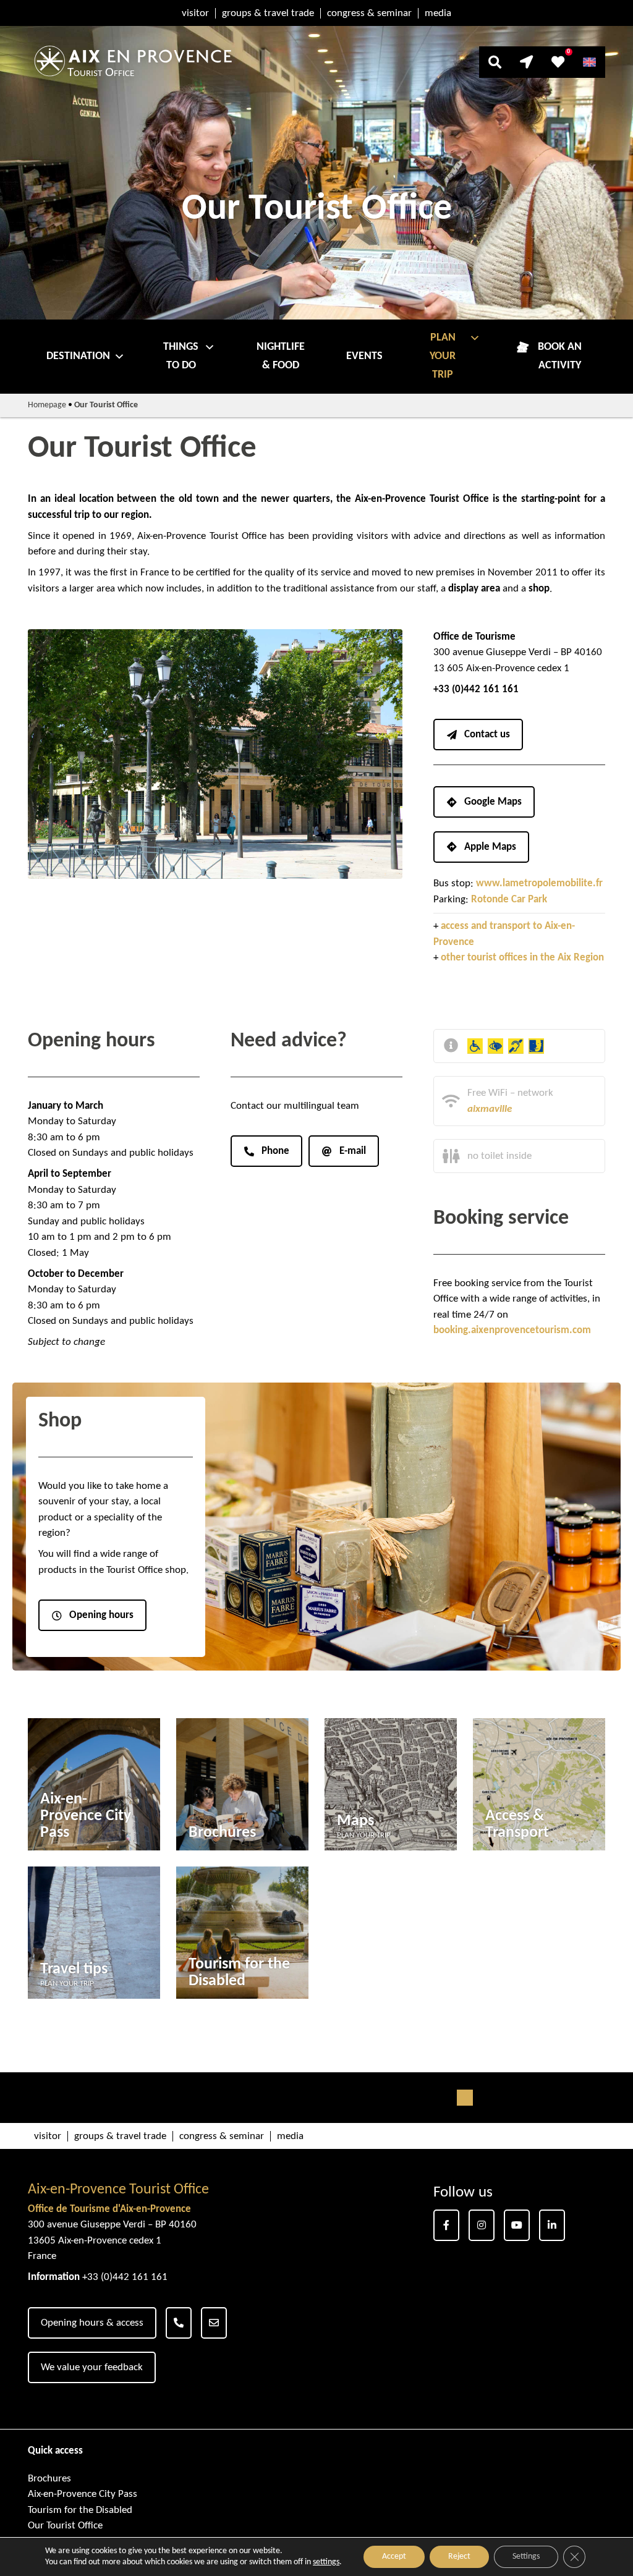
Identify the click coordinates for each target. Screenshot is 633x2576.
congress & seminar (369, 13)
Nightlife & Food (281, 356)
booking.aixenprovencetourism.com (512, 1330)
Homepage (47, 405)
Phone (275, 1151)
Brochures (49, 2479)
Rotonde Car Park (509, 900)
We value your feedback (92, 2367)
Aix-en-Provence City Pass (83, 2494)
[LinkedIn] (552, 2225)
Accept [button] (394, 2557)
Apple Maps (490, 847)
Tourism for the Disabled (80, 2510)
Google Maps (493, 802)
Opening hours (101, 1615)
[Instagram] (482, 2225)
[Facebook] (446, 2225)
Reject (459, 2557)
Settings (526, 2557)
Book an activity (560, 356)
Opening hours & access (92, 2323)
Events (364, 356)
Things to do (181, 356)
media (438, 13)
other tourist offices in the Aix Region (522, 958)
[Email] (214, 2323)
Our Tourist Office (65, 2526)
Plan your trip (443, 356)
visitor (195, 13)
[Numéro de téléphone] (179, 2323)
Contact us (487, 735)
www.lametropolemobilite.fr (539, 883)
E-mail (353, 1151)
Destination (78, 356)
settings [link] (326, 2562)
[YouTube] (517, 2225)
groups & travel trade (268, 13)
